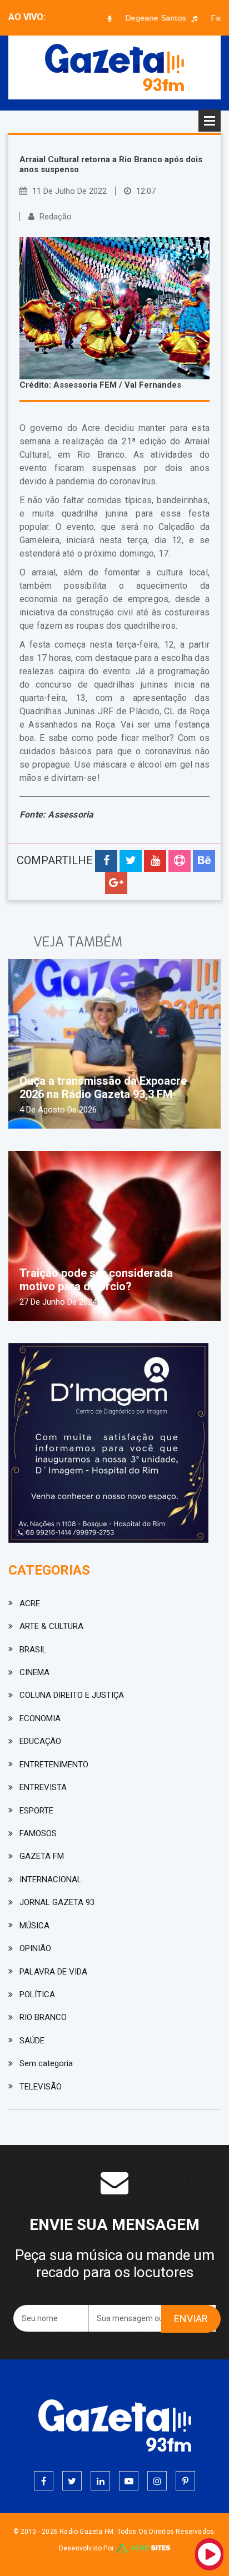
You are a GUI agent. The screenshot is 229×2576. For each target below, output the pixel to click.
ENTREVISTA (43, 1787)
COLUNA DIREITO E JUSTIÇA (72, 1695)
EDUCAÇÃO (40, 1741)
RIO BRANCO (43, 2017)
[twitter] (72, 2481)
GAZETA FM (42, 1856)
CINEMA (34, 1672)
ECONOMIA (40, 1718)
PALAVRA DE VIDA (53, 1972)
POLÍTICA (37, 1994)
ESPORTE (36, 1811)
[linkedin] (100, 2481)
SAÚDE (32, 2041)
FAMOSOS (38, 1833)
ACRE (30, 1603)
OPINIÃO (35, 1948)
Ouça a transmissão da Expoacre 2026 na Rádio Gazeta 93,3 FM (103, 1087)
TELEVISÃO (41, 2087)
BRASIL (33, 1650)
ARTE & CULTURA (51, 1626)
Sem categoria (46, 2063)
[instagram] (157, 2481)
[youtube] (129, 2481)
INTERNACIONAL (51, 1880)
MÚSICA (34, 1926)
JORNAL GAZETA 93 (57, 1902)
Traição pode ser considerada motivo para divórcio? (96, 1280)
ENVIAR (191, 2319)
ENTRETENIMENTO (54, 1765)
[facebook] (44, 2481)
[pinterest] (185, 2481)
